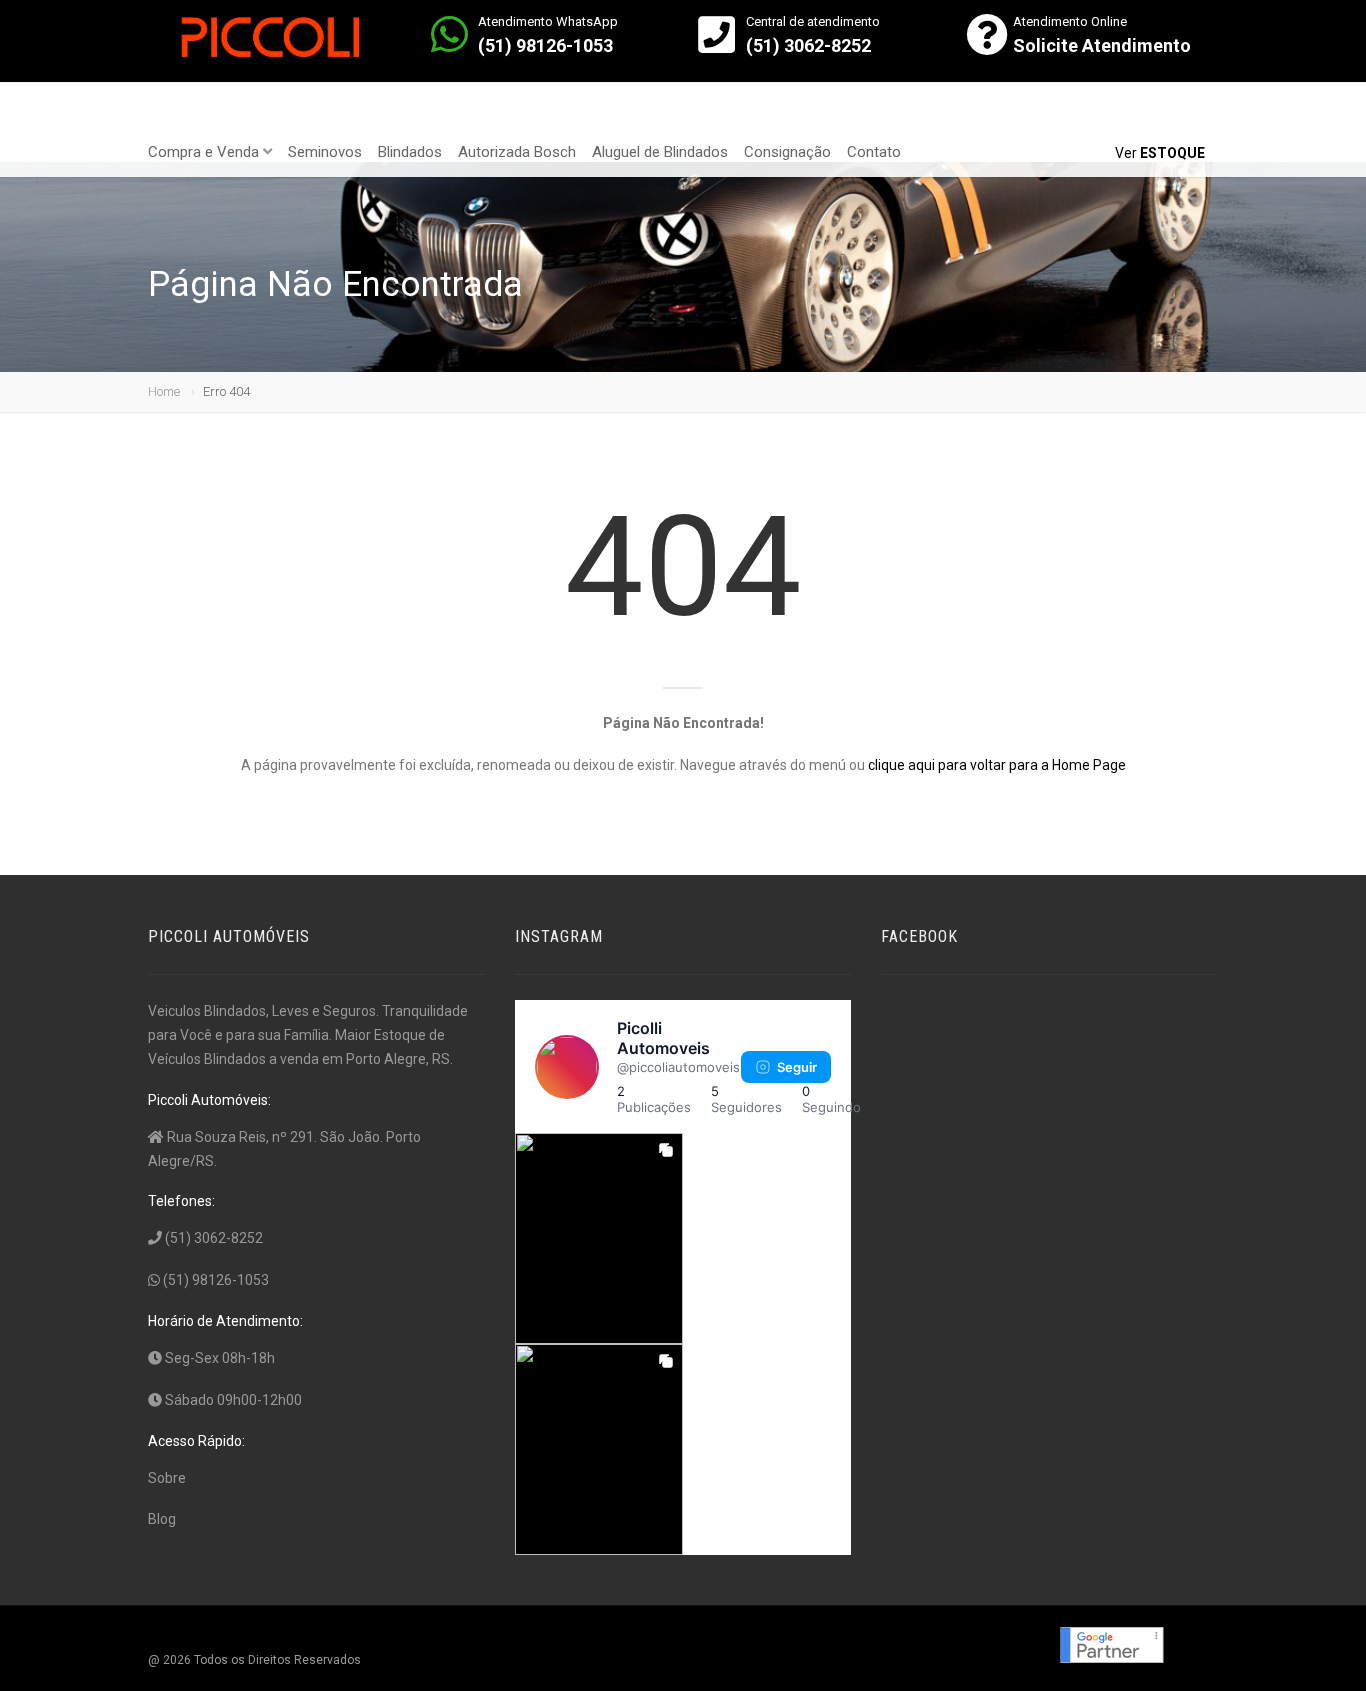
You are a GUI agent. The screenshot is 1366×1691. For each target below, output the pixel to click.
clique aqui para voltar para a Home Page (997, 765)
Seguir (797, 1067)
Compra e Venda (203, 152)
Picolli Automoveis (663, 1038)
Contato (874, 152)
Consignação (787, 152)
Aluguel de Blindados (660, 152)
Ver (1160, 153)
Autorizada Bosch (517, 152)
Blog (162, 1519)
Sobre (167, 1478)
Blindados (410, 152)
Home (164, 391)
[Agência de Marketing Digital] (1110, 1644)
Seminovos (325, 152)
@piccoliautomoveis (678, 1067)
